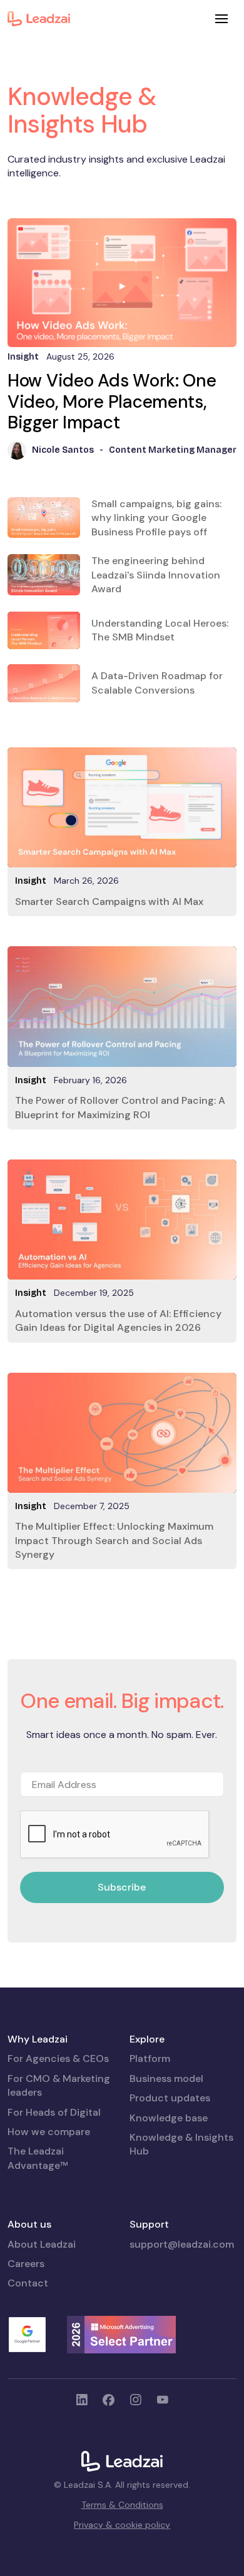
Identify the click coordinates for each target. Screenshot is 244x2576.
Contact (28, 2283)
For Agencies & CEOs (58, 2058)
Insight (31, 881)
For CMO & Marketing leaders (59, 2085)
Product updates (170, 2098)
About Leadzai (42, 2244)
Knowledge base (169, 2118)
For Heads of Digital (54, 2112)
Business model (166, 2078)
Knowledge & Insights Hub (181, 2144)
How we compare (49, 2132)
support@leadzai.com (182, 2244)
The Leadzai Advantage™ (38, 2158)
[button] (221, 19)
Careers (26, 2264)
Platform (150, 2058)
